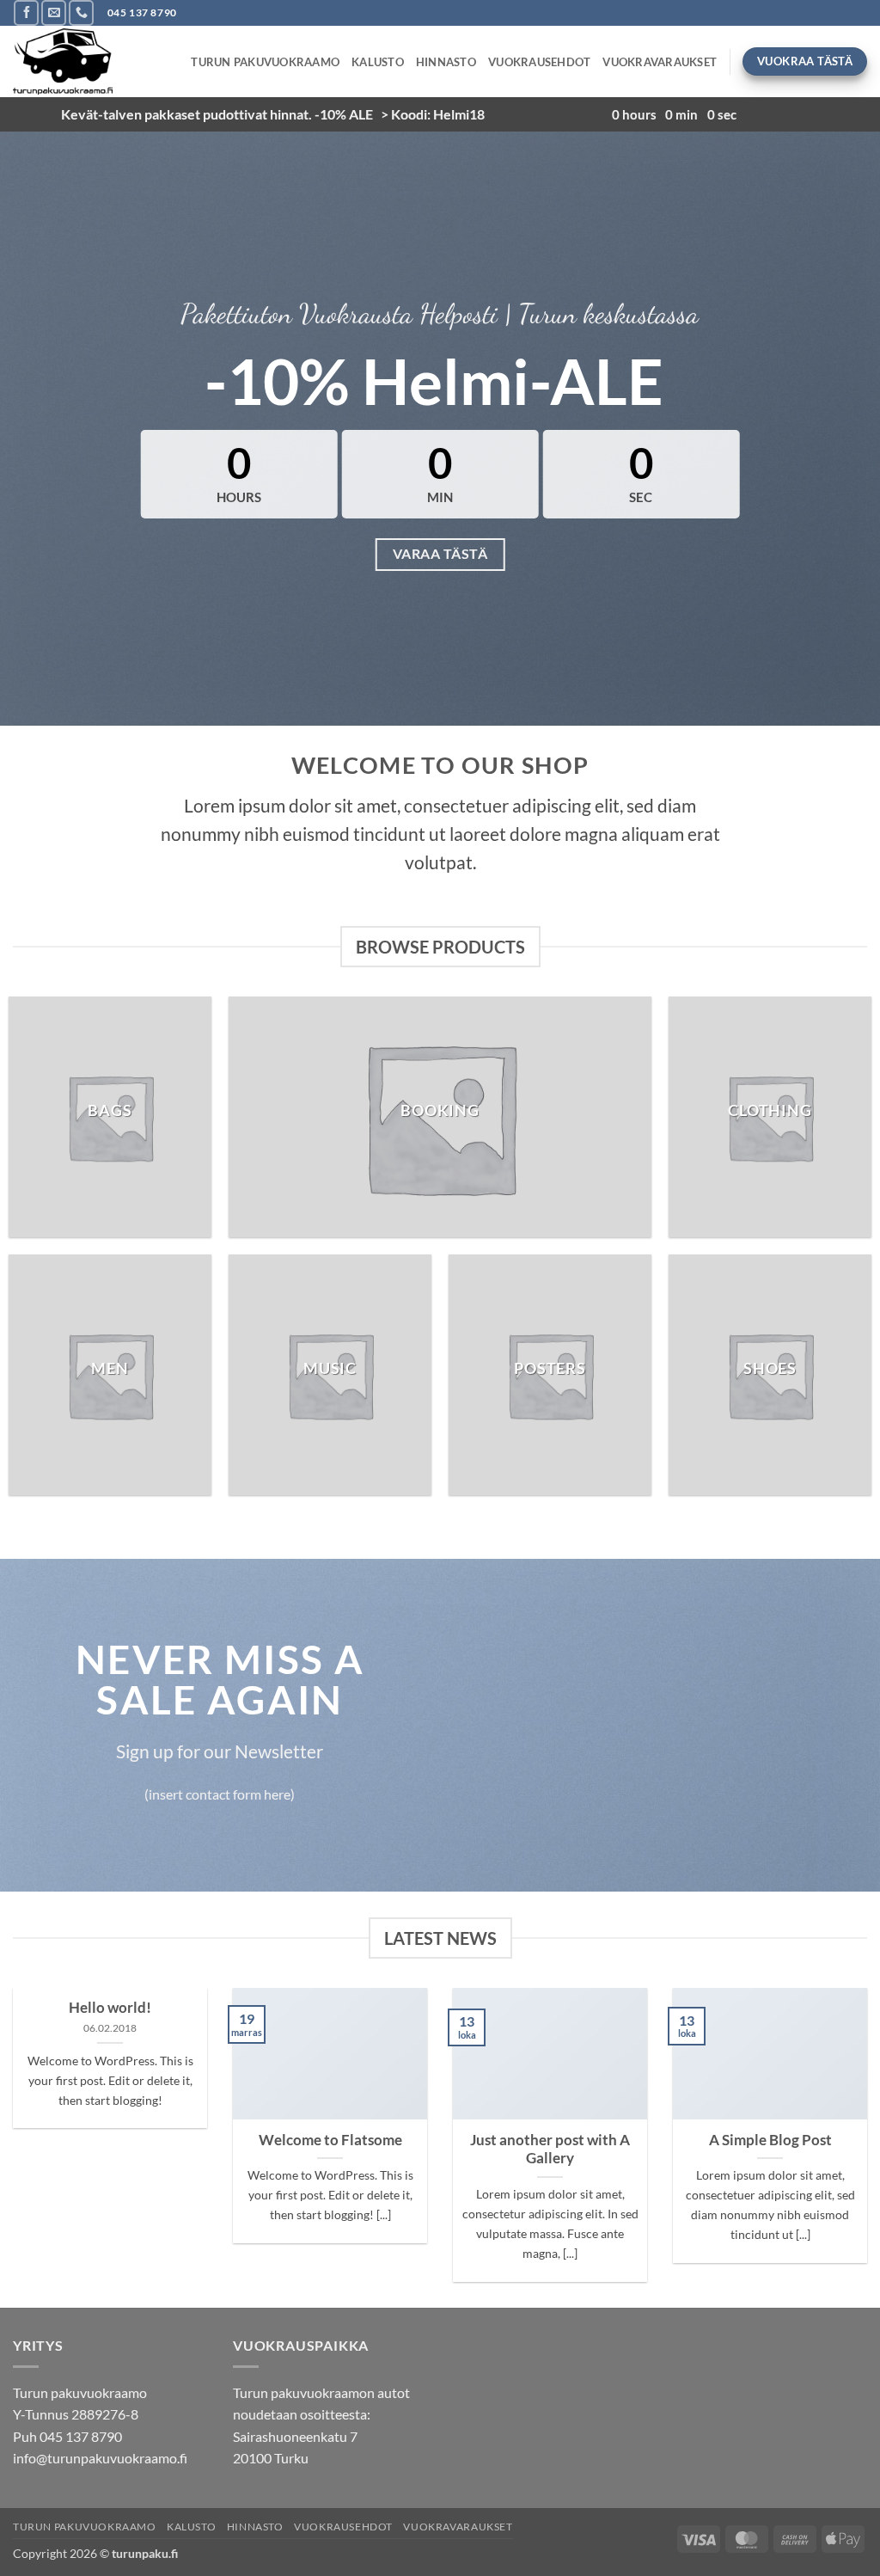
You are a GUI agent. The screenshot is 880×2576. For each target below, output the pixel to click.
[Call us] (81, 12)
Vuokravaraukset (660, 62)
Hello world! (110, 2008)
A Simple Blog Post (770, 2140)
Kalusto (378, 62)
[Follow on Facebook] (26, 12)
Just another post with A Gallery (550, 2150)
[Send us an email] (54, 12)
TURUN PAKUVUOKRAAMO (265, 62)
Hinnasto (446, 62)
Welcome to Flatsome (330, 2140)
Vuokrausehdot (539, 62)
